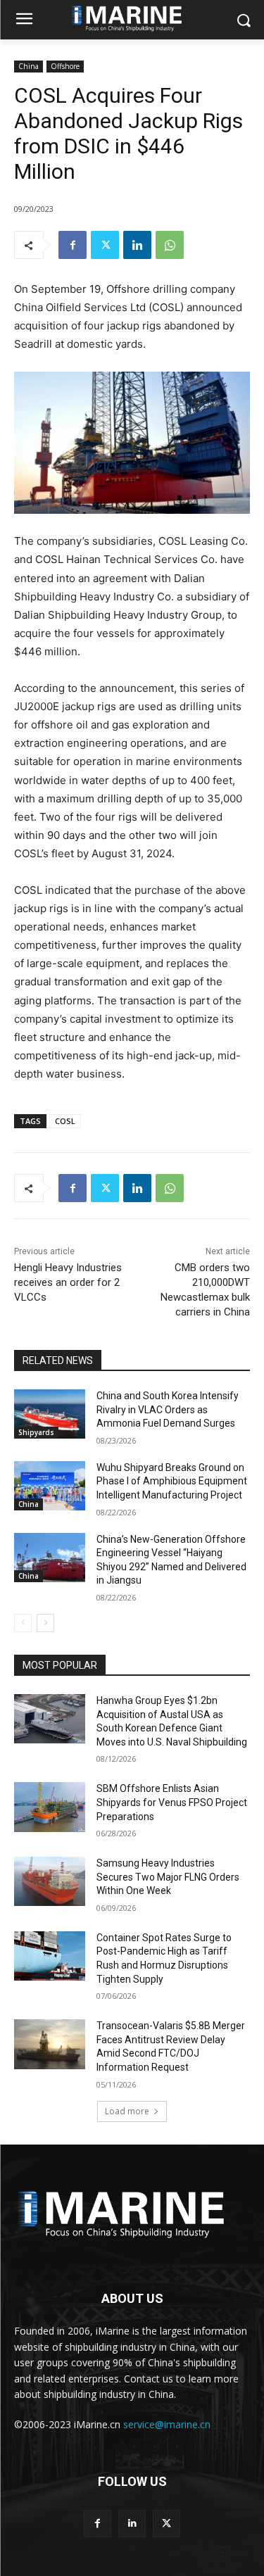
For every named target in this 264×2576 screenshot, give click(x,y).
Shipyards (36, 1432)
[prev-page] (23, 1623)
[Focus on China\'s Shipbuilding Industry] (132, 2212)
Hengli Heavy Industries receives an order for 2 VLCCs (68, 1282)
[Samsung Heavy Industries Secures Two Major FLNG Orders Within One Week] (50, 1881)
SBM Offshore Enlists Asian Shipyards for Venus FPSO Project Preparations (172, 1802)
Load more (127, 2111)
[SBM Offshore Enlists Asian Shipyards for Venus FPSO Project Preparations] (50, 1807)
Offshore (65, 66)
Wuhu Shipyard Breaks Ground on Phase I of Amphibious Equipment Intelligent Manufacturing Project (172, 1481)
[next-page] (45, 1623)
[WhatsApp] (170, 245)
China (29, 66)
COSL (65, 1121)
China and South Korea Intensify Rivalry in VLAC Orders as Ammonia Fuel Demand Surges (168, 1409)
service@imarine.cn (167, 2424)
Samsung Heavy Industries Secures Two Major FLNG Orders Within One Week (168, 1877)
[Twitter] (105, 245)
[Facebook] (73, 245)
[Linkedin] (137, 245)
